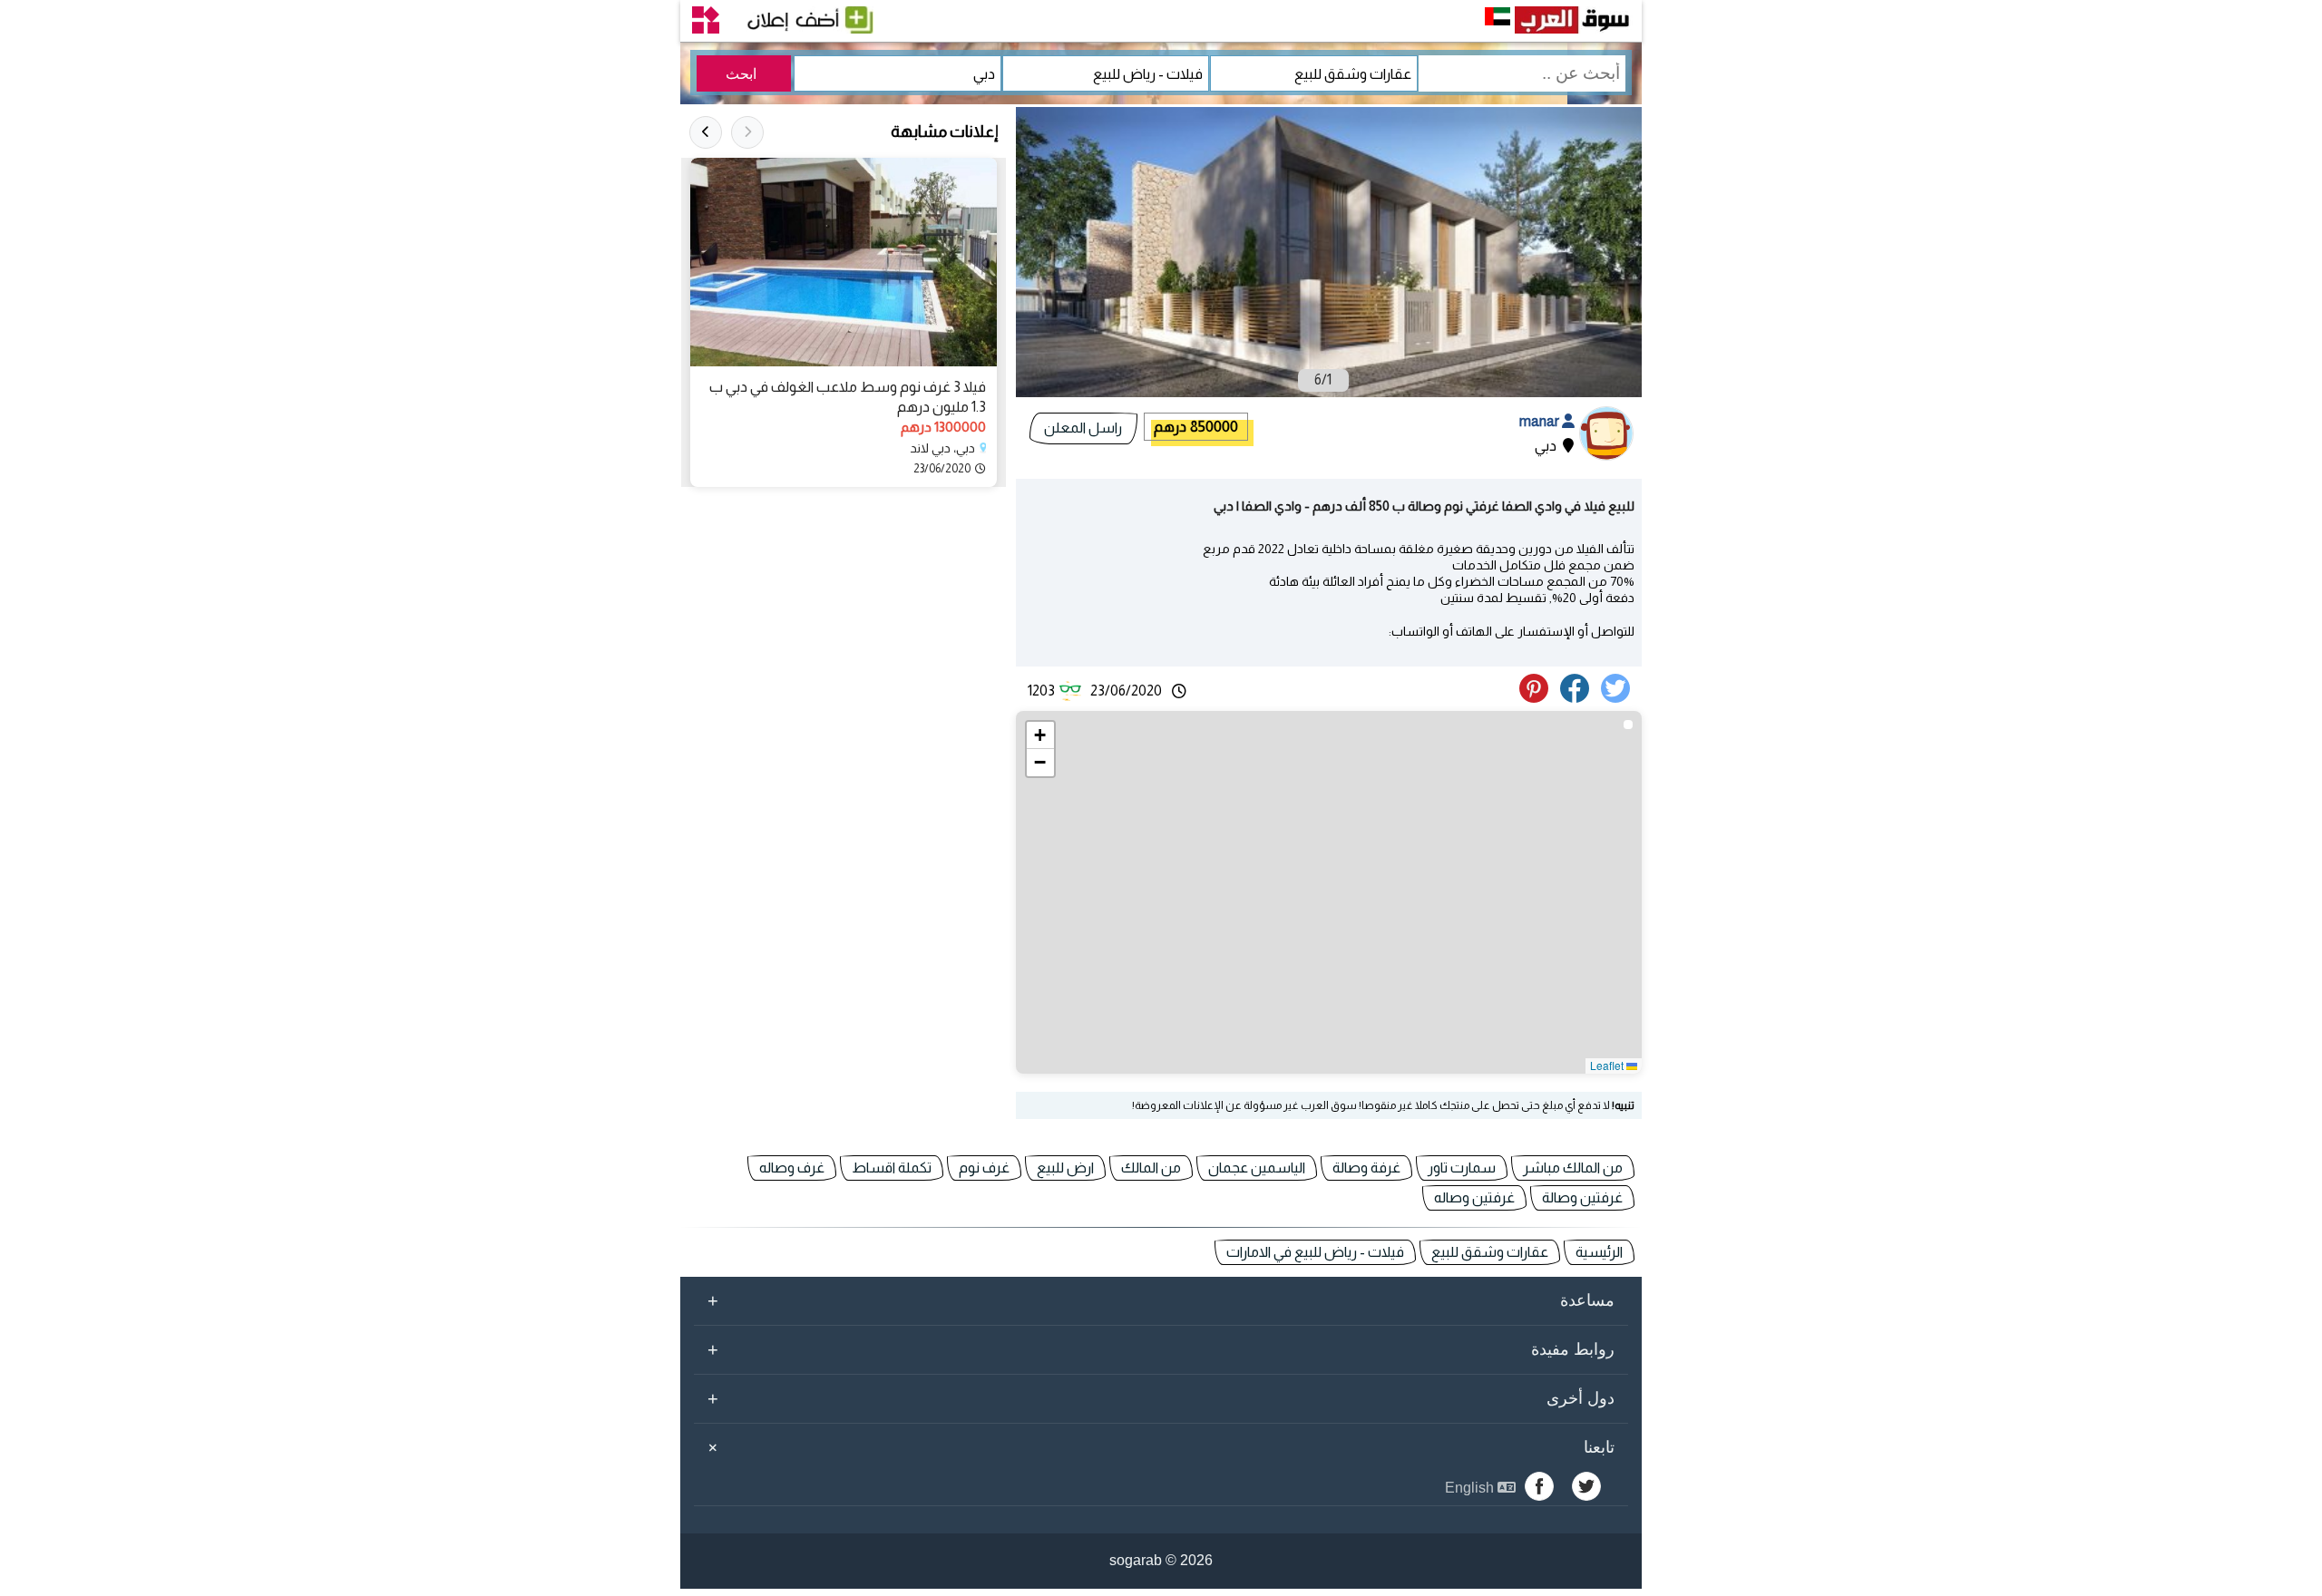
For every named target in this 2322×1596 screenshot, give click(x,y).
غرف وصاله (792, 1168)
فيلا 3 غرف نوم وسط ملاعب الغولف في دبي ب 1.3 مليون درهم (848, 397)
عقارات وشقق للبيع (1490, 1252)
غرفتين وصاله (1474, 1197)
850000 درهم (1196, 427)
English (1471, 1488)
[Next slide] (706, 132)
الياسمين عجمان (1257, 1168)
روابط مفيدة (1161, 1349)
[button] (1040, 735)
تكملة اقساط (892, 1168)
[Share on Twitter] (1619, 698)
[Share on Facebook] (1578, 698)
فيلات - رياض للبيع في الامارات (1315, 1252)
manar (1541, 421)
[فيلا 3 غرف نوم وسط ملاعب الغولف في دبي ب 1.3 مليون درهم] (844, 262)
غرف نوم (984, 1168)
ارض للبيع (1065, 1168)
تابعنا (1158, 1447)
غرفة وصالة (1366, 1168)
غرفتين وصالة (1582, 1197)
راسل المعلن (1083, 428)
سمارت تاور (1462, 1168)
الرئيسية (1599, 1252)
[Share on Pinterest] (1538, 698)
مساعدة (1161, 1300)
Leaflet (1608, 1065)
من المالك (1151, 1168)
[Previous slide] (747, 132)
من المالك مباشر (1573, 1168)
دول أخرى (1161, 1398)
